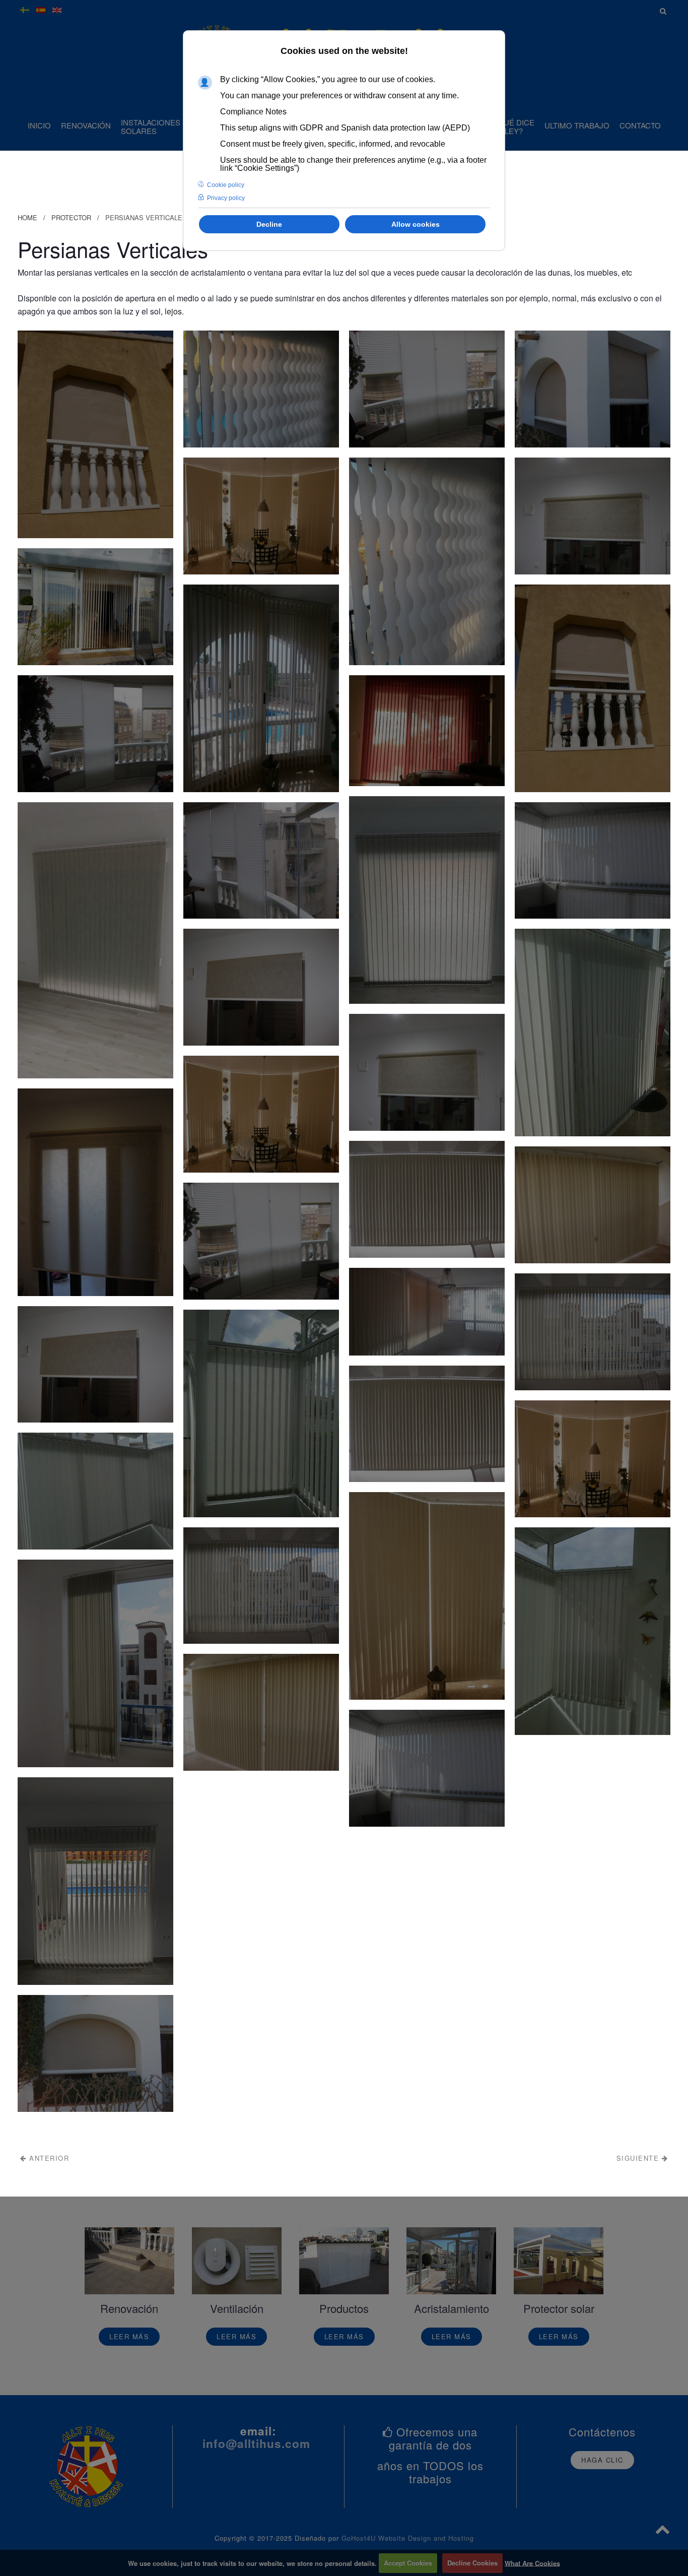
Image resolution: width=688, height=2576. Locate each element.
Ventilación (237, 2308)
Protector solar (559, 2308)
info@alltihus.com (256, 2443)
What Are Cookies (532, 2563)
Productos (344, 2308)
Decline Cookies (472, 2563)
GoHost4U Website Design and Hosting (408, 2538)
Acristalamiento (452, 2308)
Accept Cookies (408, 2563)
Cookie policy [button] (226, 185)
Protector (71, 217)
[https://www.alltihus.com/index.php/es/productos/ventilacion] (237, 2261)
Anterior (48, 2158)
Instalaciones (151, 126)
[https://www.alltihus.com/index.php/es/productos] (344, 2261)
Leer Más (129, 2336)
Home (27, 217)
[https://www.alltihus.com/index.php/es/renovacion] (129, 2261)
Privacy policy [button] (226, 198)
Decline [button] (269, 224)
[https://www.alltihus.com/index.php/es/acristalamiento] (451, 2261)
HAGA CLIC (602, 2460)
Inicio (39, 125)
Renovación (86, 125)
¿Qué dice (514, 126)
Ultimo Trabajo (577, 125)
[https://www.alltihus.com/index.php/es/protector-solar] (559, 2261)
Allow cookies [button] (416, 224)
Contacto (640, 125)
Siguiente (639, 2158)
